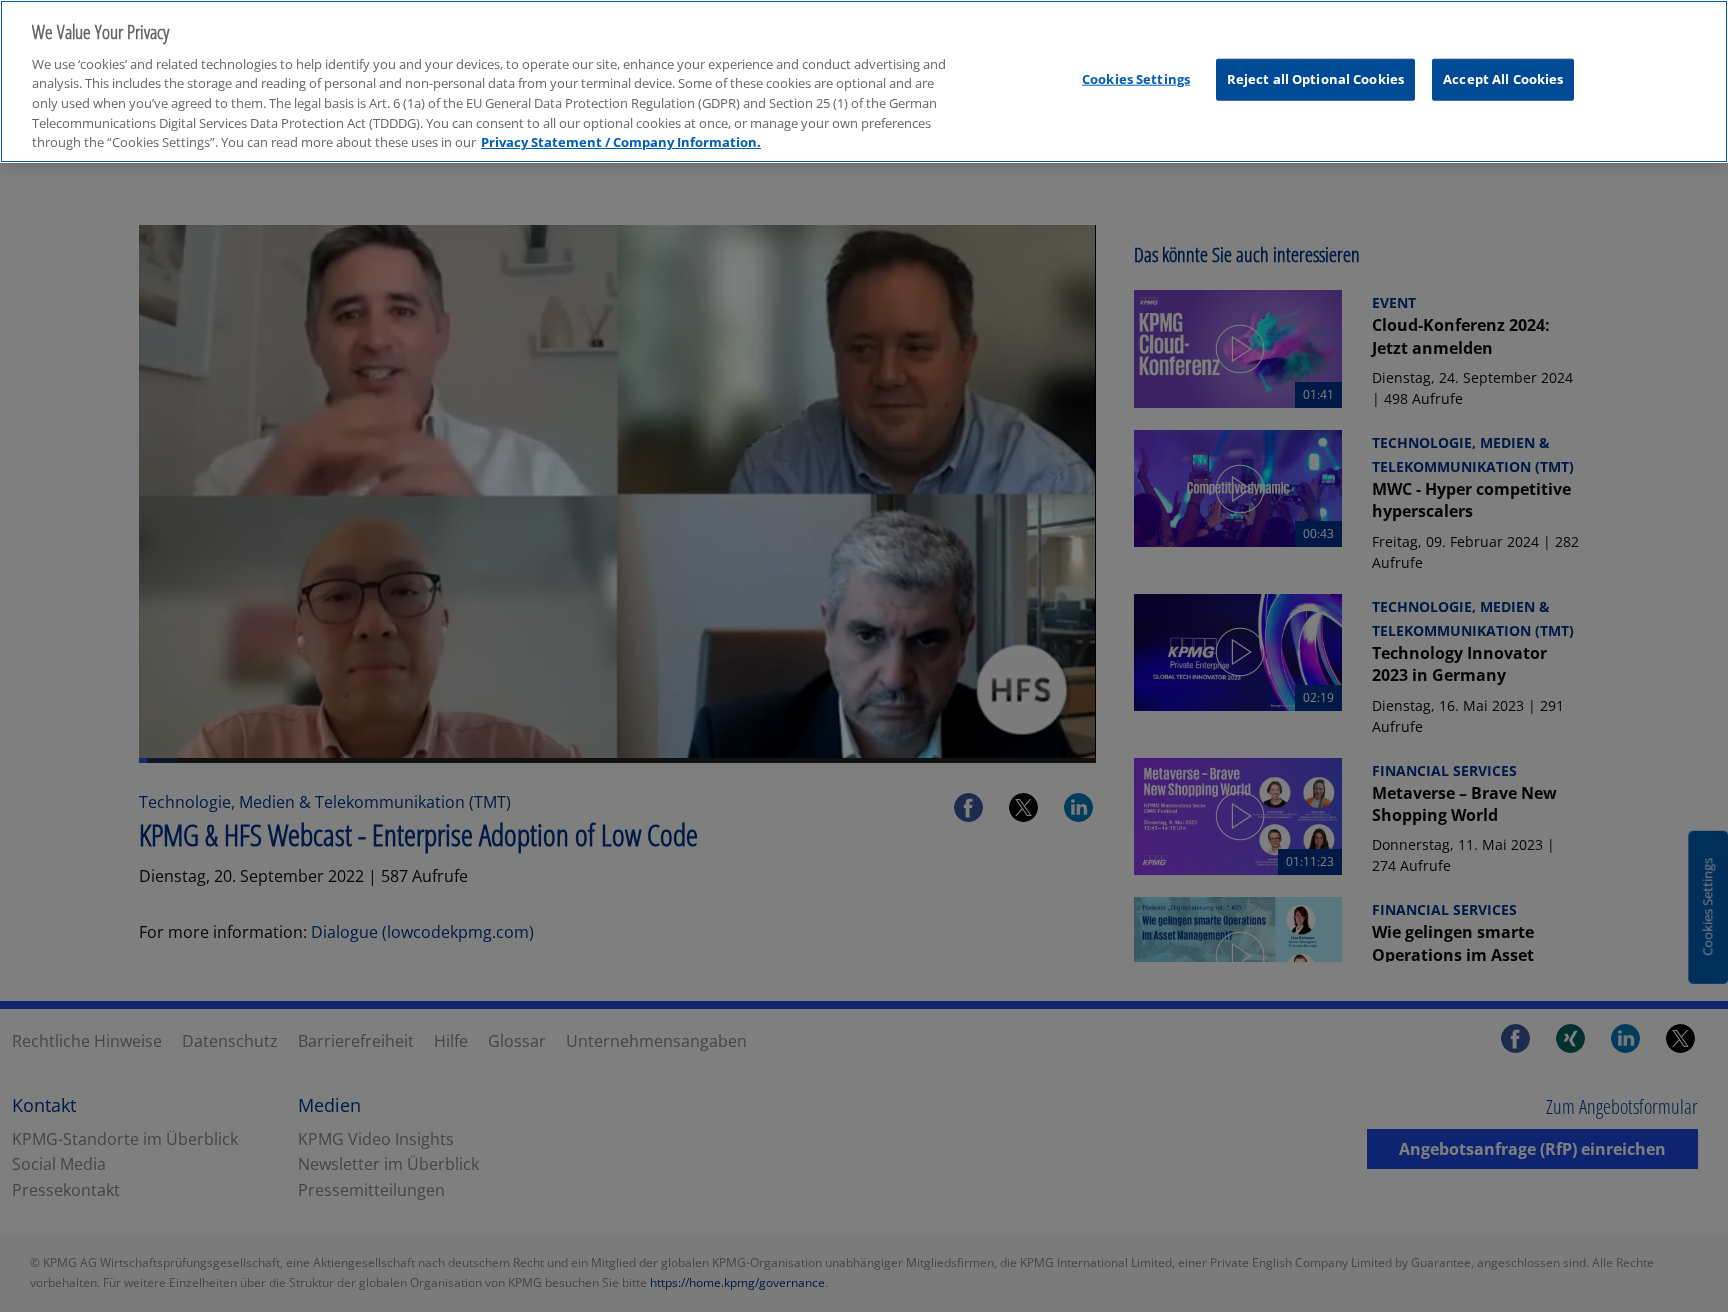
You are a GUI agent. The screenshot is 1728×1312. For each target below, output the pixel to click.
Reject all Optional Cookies (1316, 79)
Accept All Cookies (1503, 79)
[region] (864, 81)
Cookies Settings (1136, 79)
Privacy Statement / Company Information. (621, 142)
